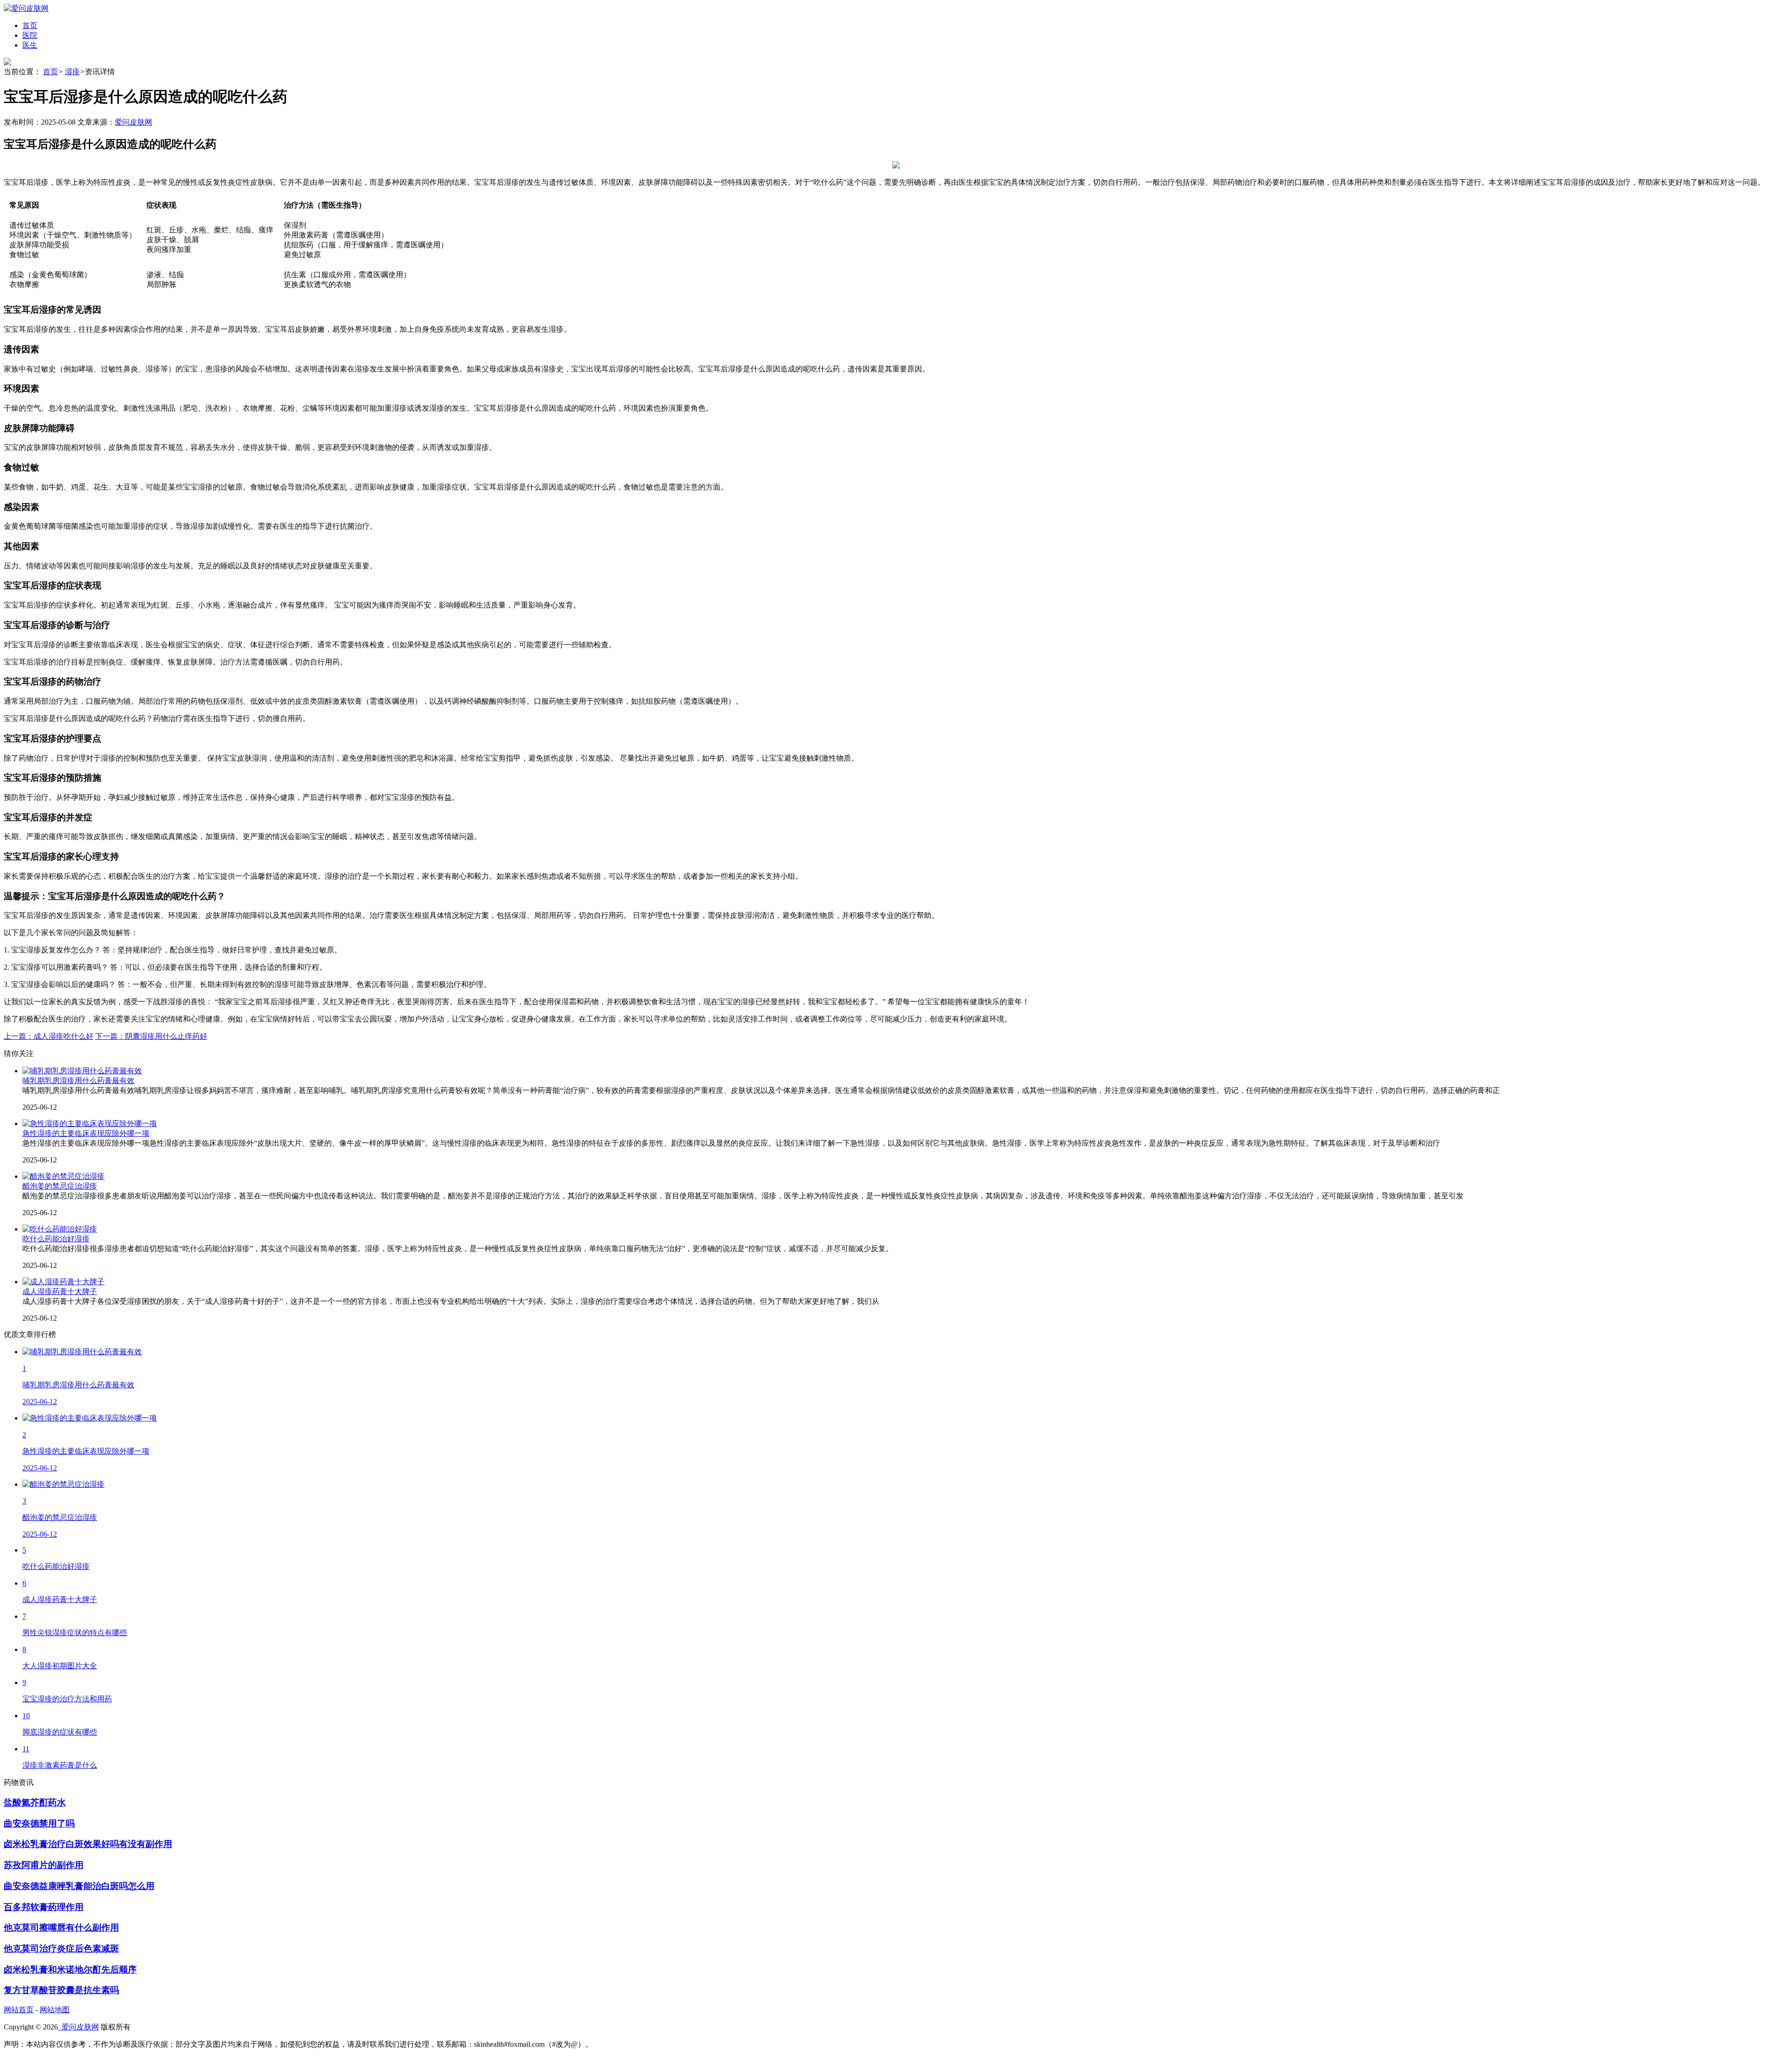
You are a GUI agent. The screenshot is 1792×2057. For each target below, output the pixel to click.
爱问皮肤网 (133, 122)
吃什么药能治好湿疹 (56, 1239)
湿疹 (72, 72)
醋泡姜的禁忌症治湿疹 (60, 1186)
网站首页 (19, 2010)
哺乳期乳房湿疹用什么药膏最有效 (78, 1081)
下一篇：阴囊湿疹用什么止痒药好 (151, 1036)
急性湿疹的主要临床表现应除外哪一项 (86, 1133)
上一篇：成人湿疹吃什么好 (49, 1036)
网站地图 (55, 2010)
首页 (50, 72)
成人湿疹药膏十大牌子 (60, 1291)
